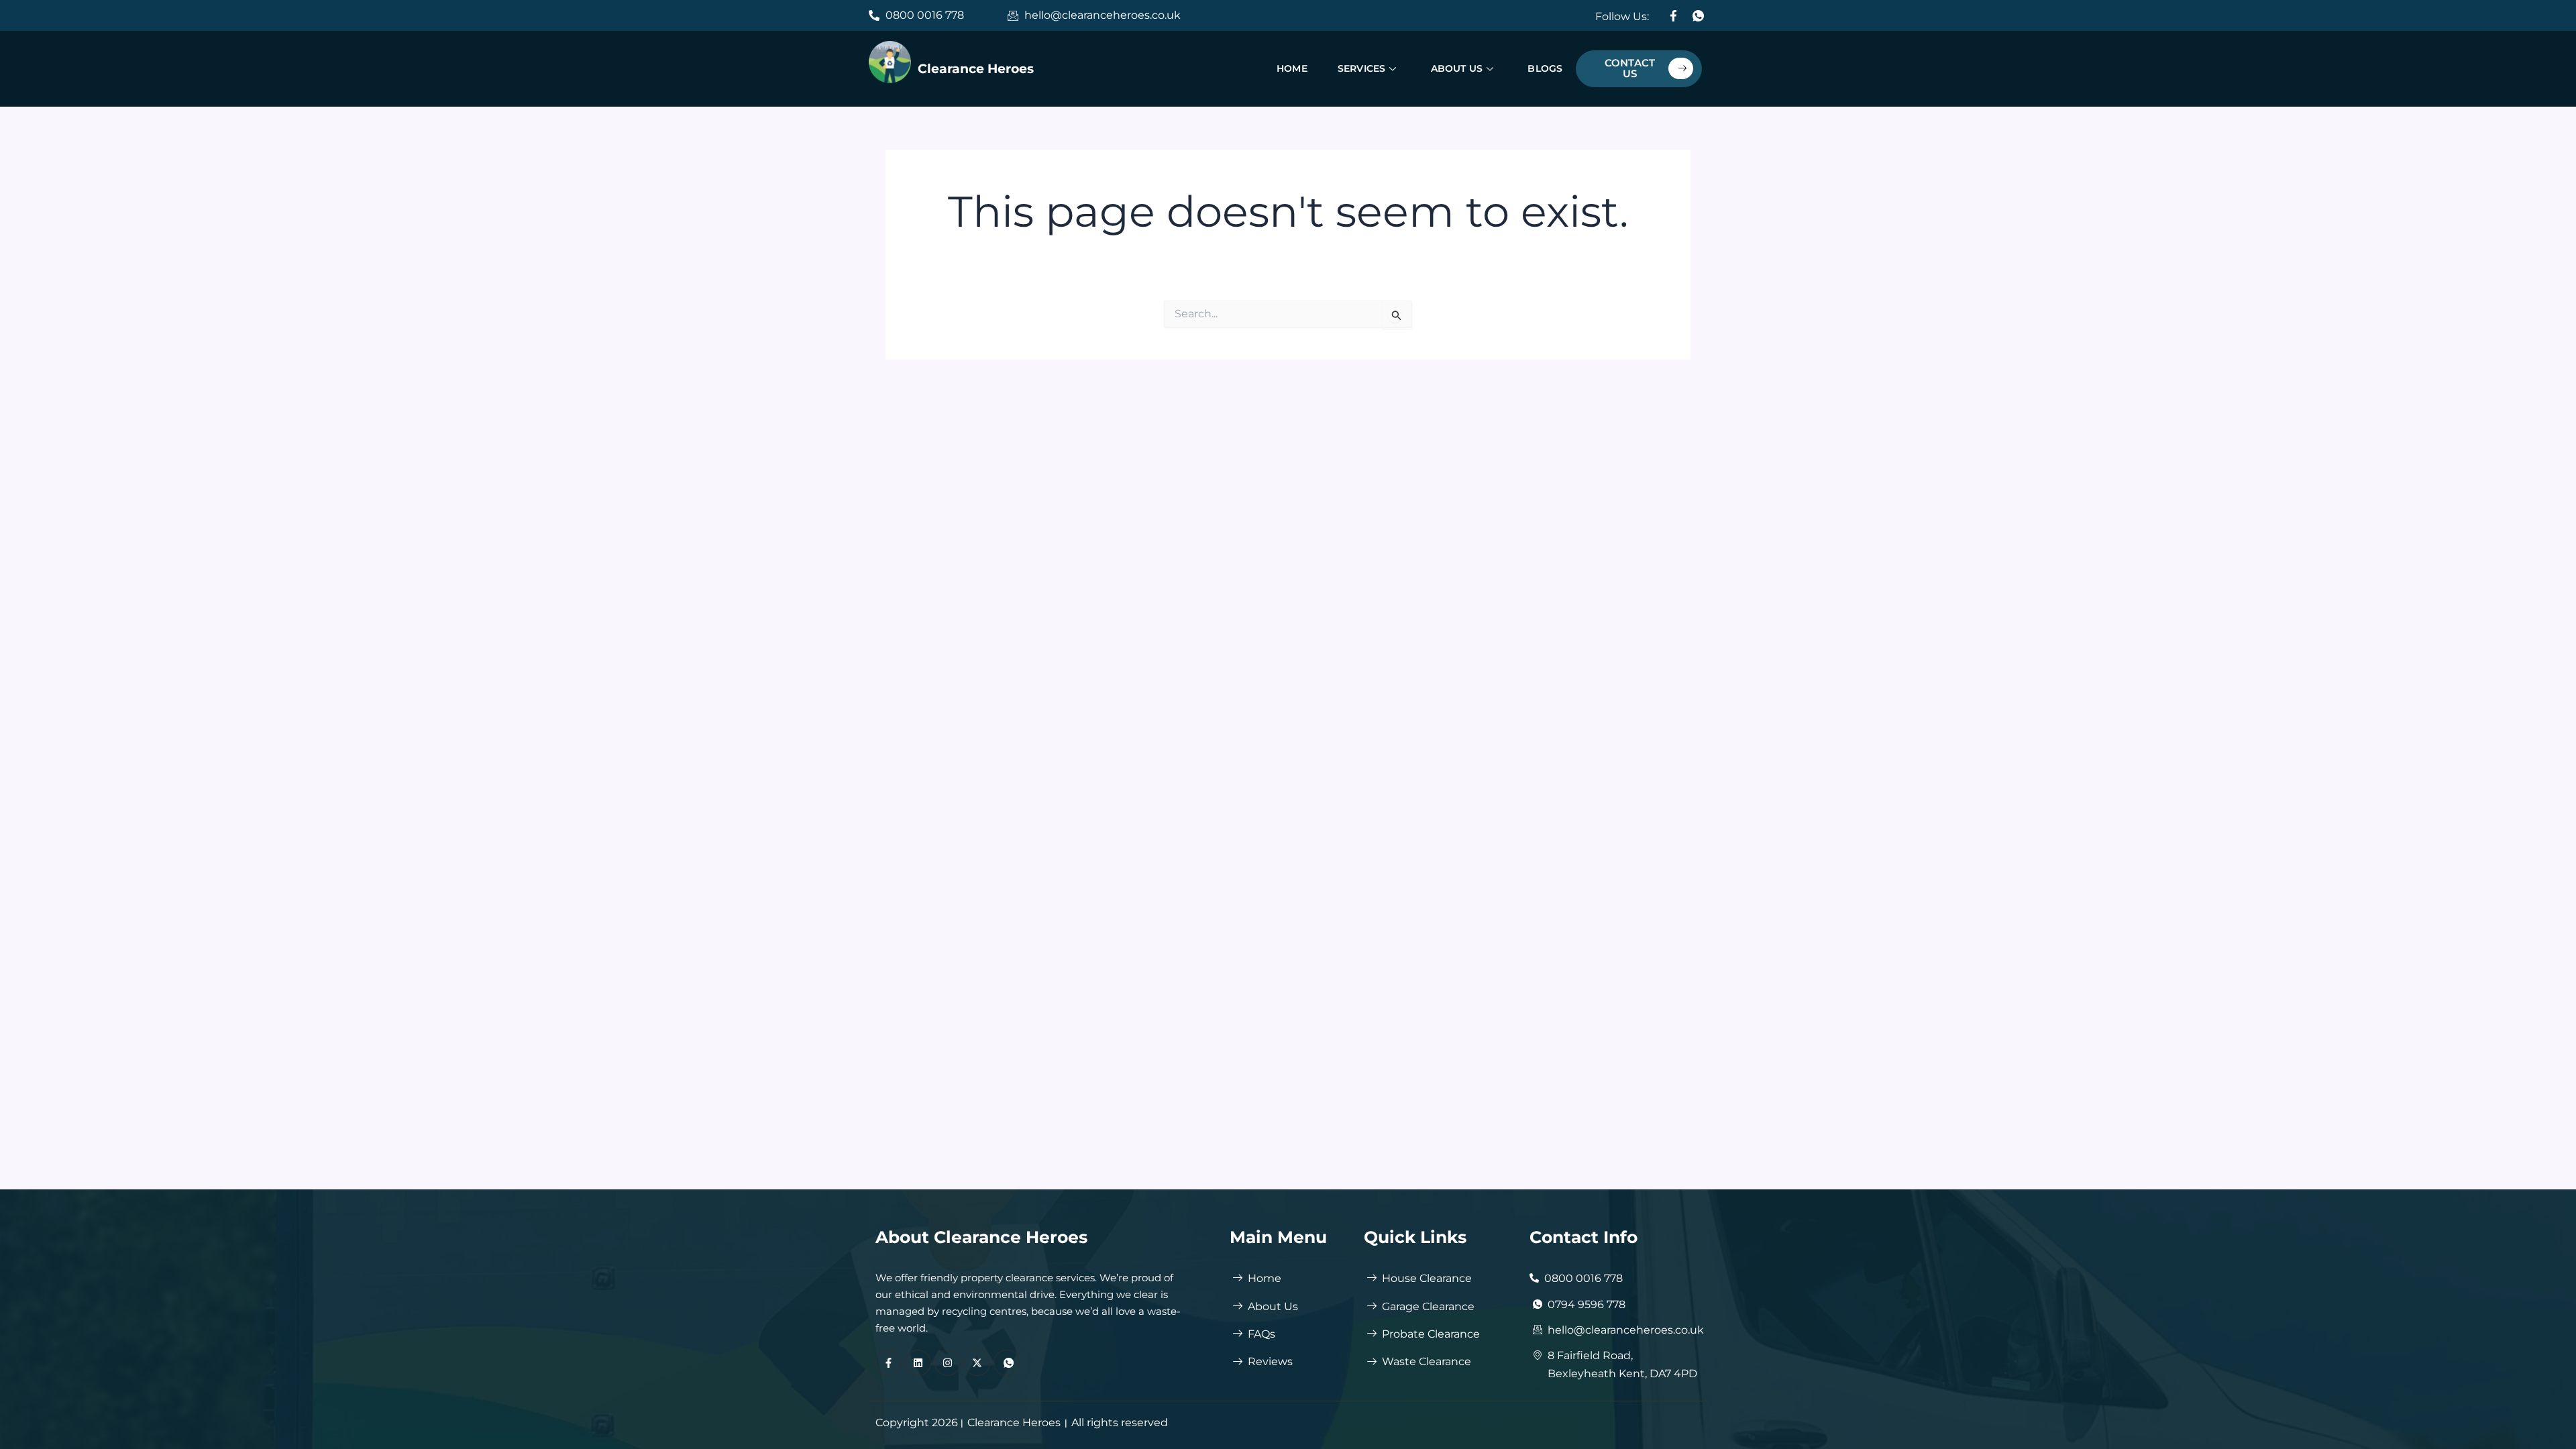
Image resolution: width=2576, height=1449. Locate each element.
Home (1292, 68)
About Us (1456, 68)
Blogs (1545, 68)
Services (1362, 68)
